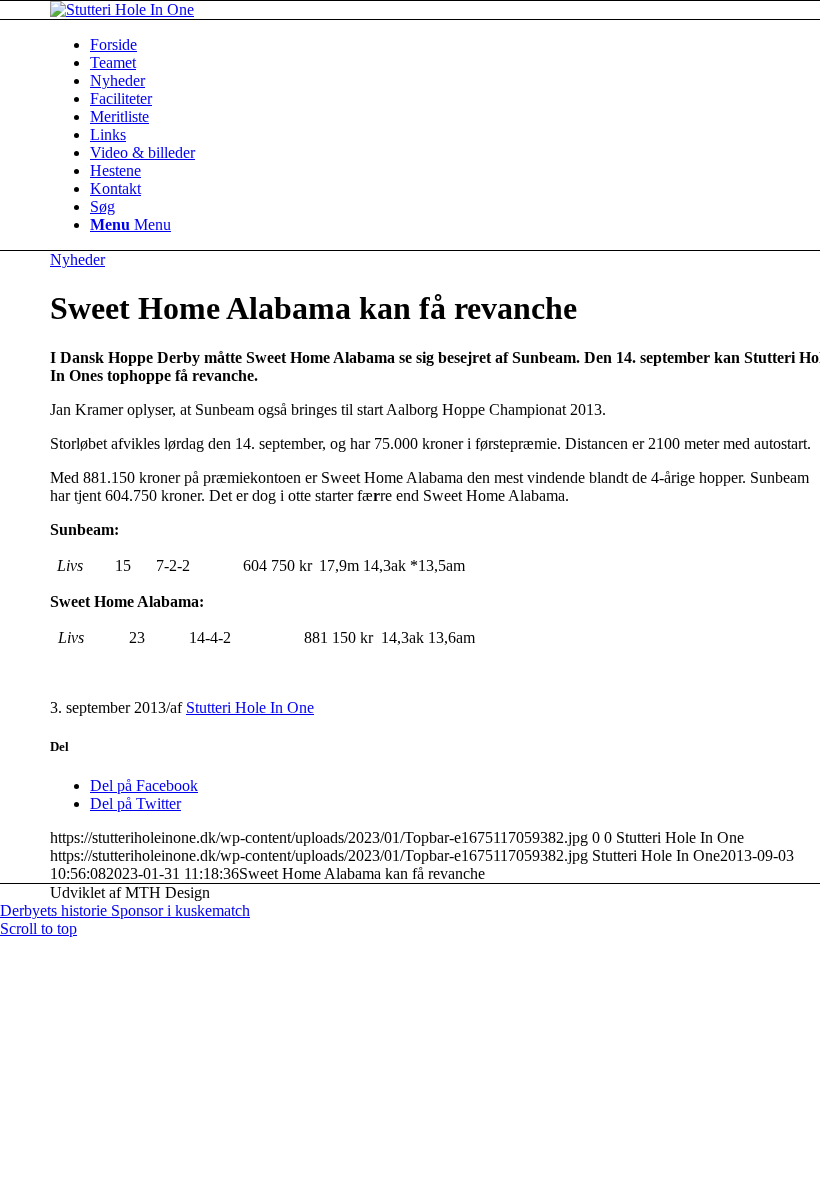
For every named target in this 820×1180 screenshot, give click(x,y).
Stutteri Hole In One (250, 707)
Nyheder (77, 259)
